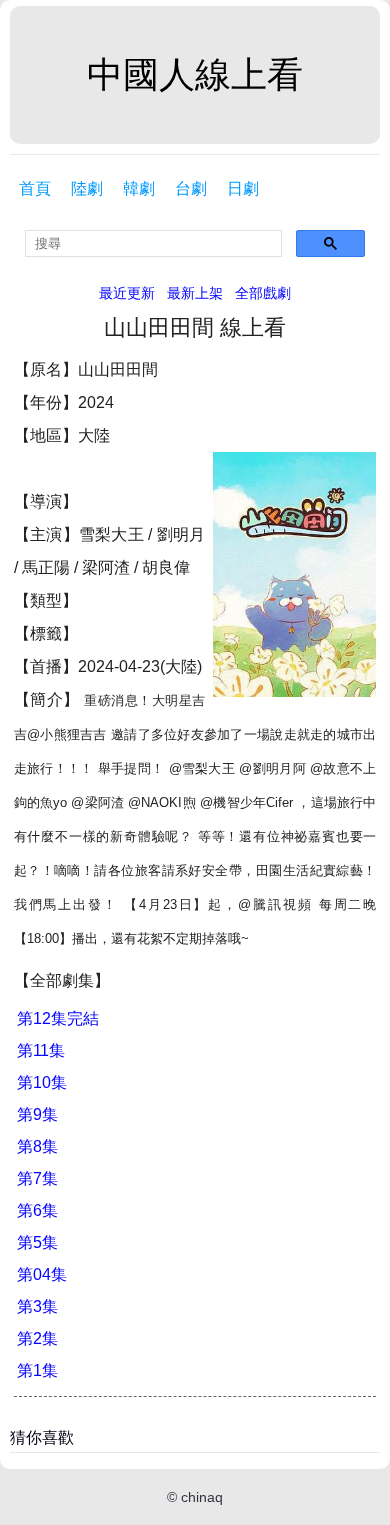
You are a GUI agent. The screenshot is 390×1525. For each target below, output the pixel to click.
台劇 (191, 188)
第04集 (42, 1274)
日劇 (243, 188)
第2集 (37, 1338)
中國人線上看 (195, 74)
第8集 (37, 1146)
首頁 (35, 188)
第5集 (37, 1242)
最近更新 (127, 293)
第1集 (37, 1370)
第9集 (37, 1114)
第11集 (41, 1050)
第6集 (37, 1210)
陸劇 (87, 188)
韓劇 (139, 188)
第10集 (42, 1082)
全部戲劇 (263, 293)
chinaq (202, 1497)
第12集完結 (58, 1018)
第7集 (37, 1178)
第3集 (37, 1306)
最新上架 (195, 293)
